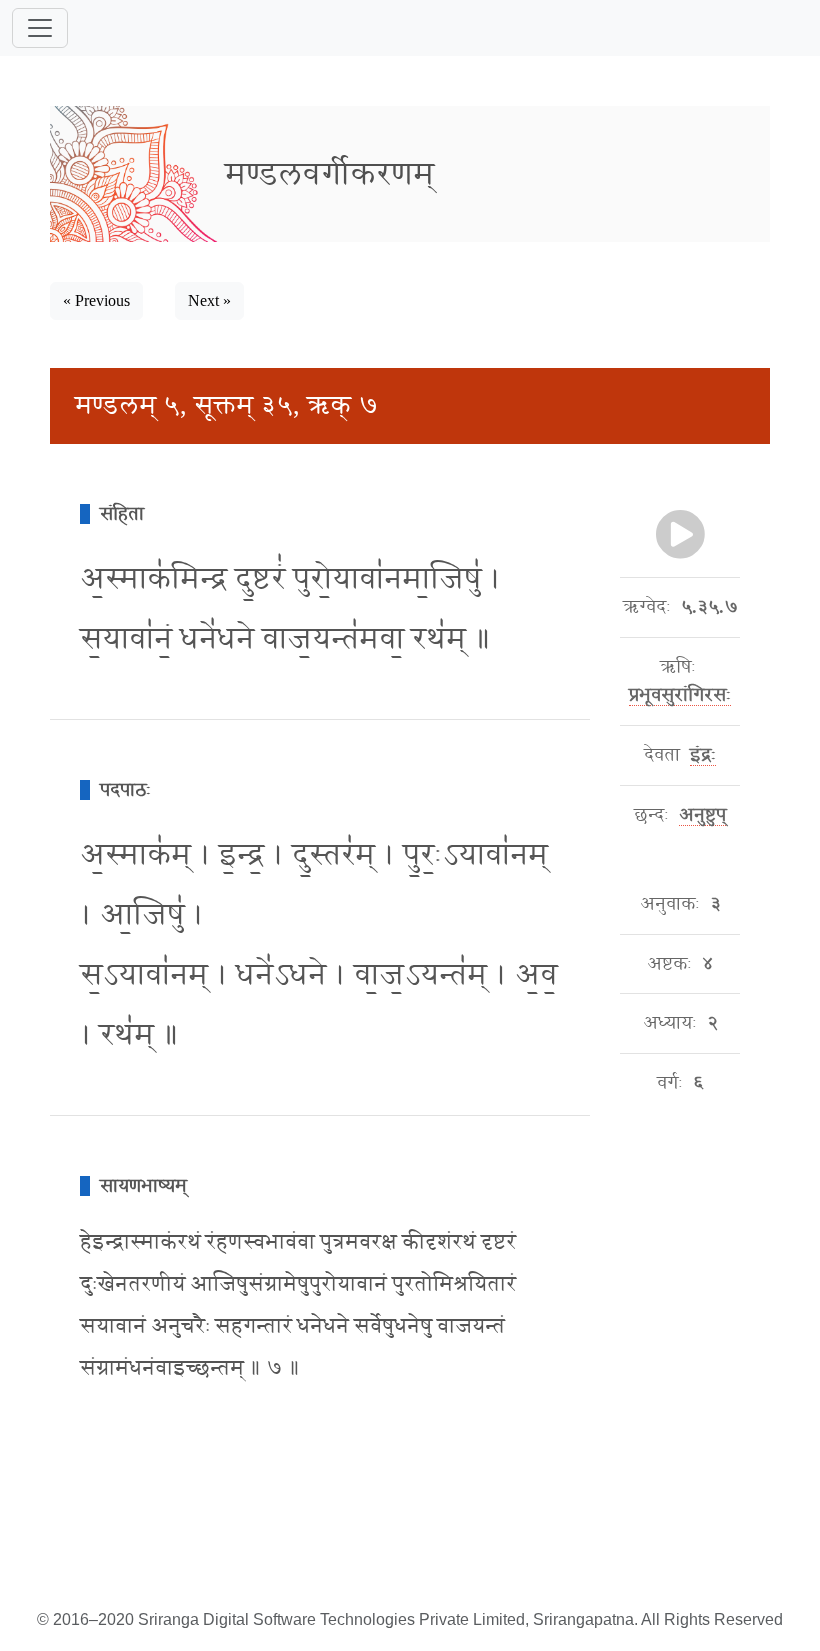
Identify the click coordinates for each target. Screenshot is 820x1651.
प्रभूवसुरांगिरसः (680, 695)
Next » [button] (209, 300)
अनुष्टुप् (702, 815)
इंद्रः (703, 755)
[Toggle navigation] (40, 28)
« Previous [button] (96, 300)
